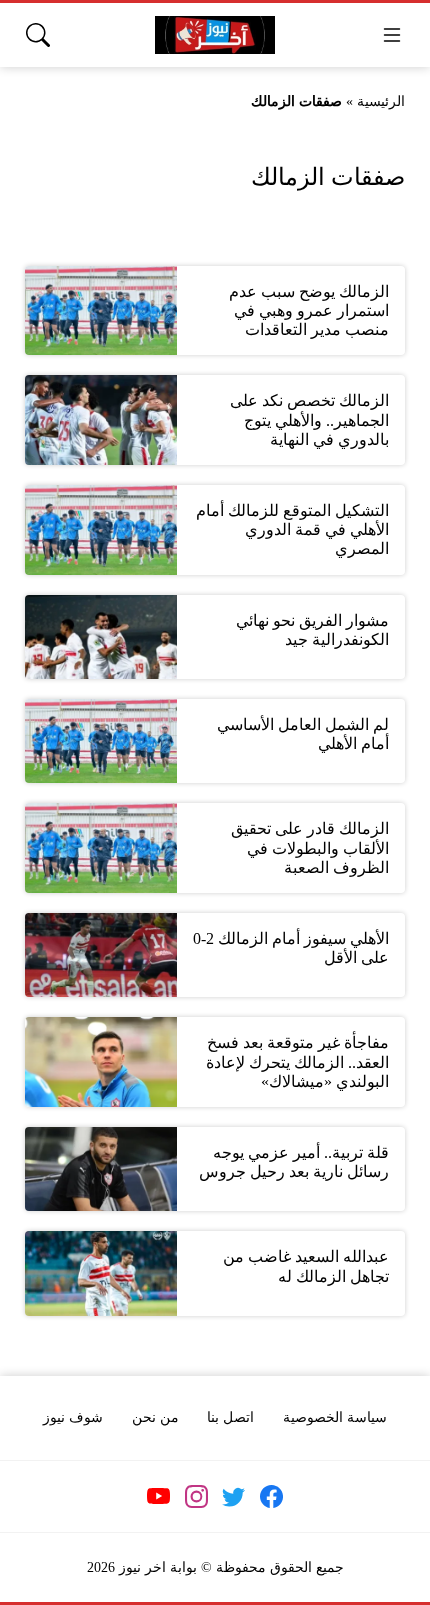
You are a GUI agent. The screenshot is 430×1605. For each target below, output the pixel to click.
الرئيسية (381, 101)
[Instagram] (196, 1497)
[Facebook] (271, 1497)
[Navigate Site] (392, 35)
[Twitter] (234, 1497)
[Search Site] (38, 35)
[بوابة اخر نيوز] (215, 35)
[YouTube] (159, 1497)
